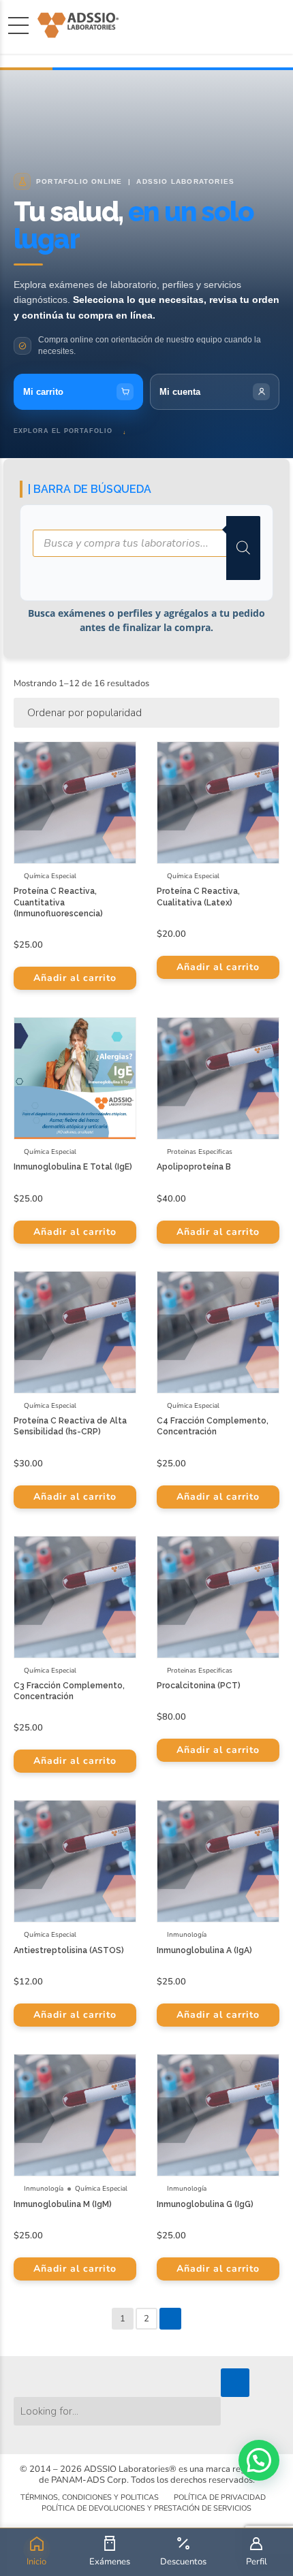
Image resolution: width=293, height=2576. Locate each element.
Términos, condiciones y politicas (90, 2497)
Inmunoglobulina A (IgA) (204, 1950)
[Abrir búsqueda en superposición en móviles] (146, 548)
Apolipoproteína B (194, 1167)
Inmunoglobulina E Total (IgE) (73, 1167)
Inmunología (187, 1935)
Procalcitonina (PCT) (199, 1686)
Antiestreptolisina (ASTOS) (69, 1950)
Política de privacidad (220, 2497)
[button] (259, 2460)
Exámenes (110, 2562)
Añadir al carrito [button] (75, 978)
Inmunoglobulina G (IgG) (205, 2204)
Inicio (36, 2562)
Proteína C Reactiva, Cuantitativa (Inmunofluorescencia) (58, 902)
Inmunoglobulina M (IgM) (63, 2204)
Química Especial (50, 876)
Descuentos (183, 2562)
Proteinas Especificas (200, 1152)
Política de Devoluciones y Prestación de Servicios (146, 2508)
